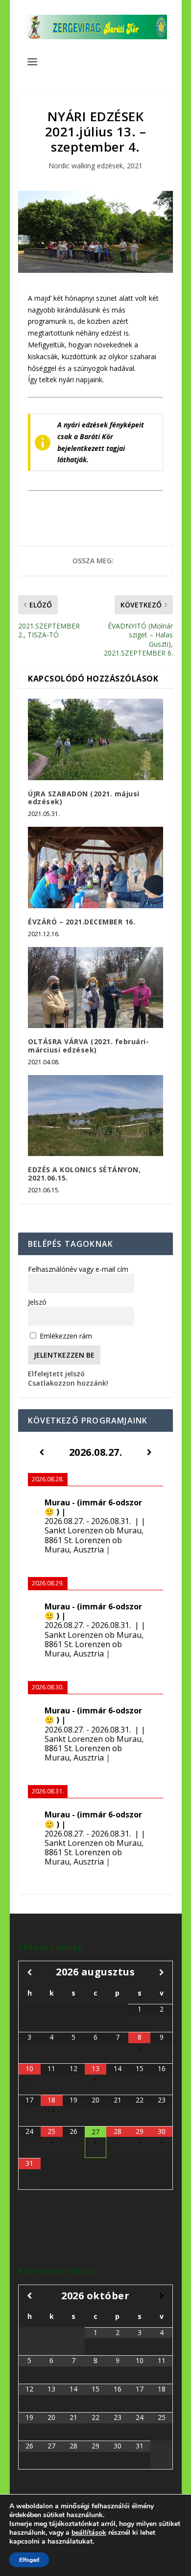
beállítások (89, 2533)
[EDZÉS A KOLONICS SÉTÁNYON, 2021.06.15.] (95, 1116)
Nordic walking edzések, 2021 (95, 166)
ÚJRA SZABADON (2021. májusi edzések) (84, 798)
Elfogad (29, 2560)
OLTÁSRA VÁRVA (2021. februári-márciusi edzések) (88, 1046)
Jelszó (37, 1302)
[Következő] (150, 1452)
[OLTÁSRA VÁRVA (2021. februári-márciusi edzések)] (95, 988)
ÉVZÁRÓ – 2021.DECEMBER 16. (82, 922)
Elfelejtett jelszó (56, 1374)
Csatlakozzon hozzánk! (68, 1383)
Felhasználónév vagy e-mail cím (78, 1269)
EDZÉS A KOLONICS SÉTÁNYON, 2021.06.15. (84, 1174)
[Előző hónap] (29, 1972)
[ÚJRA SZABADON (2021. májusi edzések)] (95, 739)
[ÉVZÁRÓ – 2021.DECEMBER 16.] (95, 867)
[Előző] (41, 1452)
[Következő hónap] (161, 1972)
